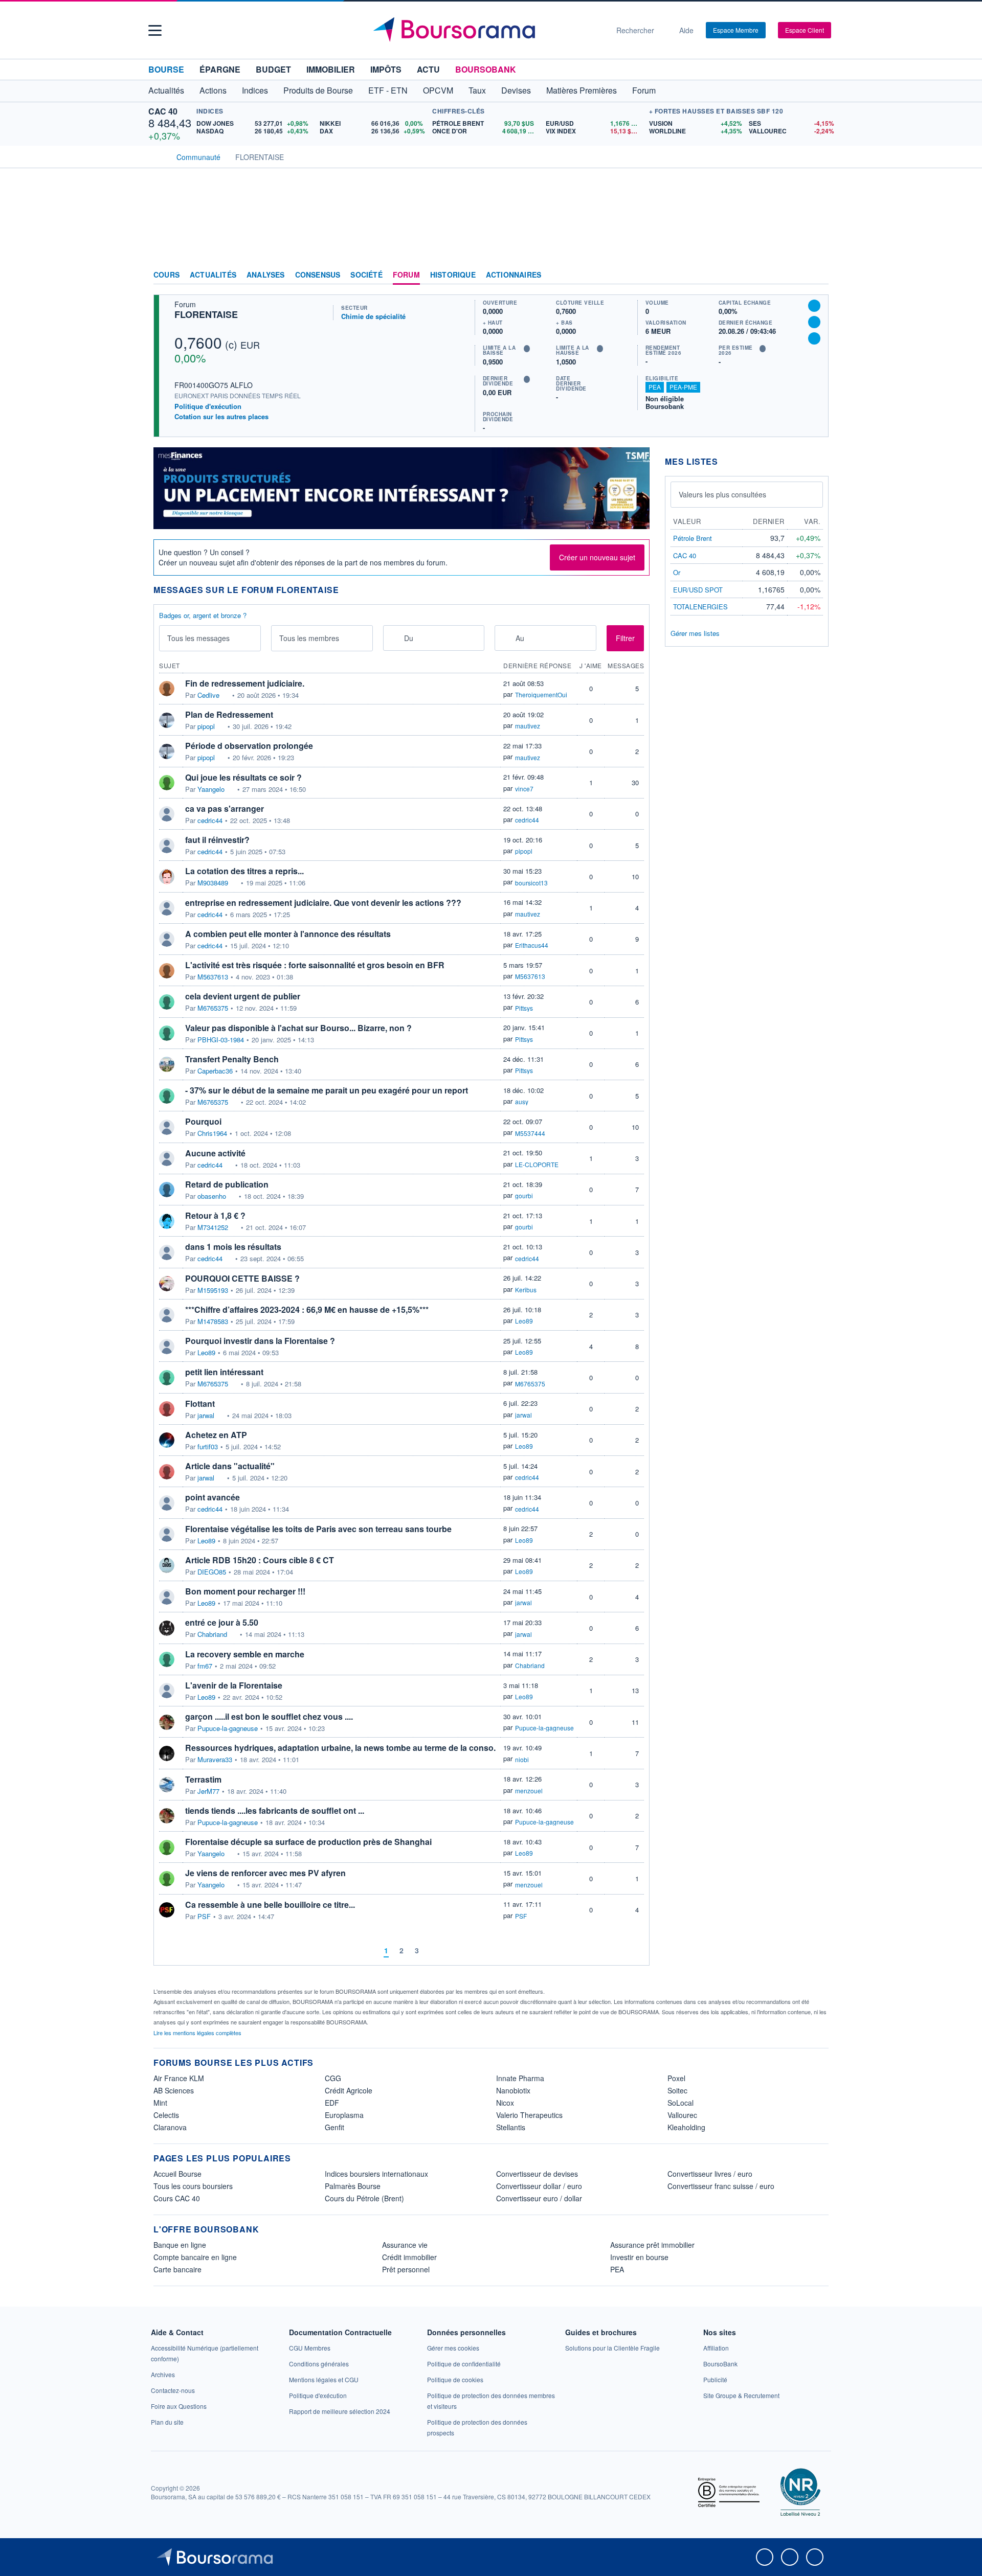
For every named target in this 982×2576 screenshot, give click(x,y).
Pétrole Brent (693, 538)
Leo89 (524, 1321)
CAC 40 (163, 111)
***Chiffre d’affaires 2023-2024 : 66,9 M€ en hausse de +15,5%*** (307, 1309)
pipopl (206, 726)
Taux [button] (477, 90)
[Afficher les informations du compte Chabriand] (167, 1628)
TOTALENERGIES (700, 607)
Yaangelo (211, 789)
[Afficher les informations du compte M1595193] (167, 1284)
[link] (163, 2374)
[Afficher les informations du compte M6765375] (167, 1002)
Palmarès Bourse (353, 2186)
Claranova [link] (170, 2127)
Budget (273, 69)
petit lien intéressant (224, 1372)
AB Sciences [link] (174, 2090)
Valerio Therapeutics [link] (529, 2115)
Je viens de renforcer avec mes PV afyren (265, 1873)
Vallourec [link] (682, 2115)
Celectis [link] (166, 2115)
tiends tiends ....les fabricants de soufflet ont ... (275, 1810)
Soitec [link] (677, 2090)
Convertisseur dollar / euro (539, 2186)
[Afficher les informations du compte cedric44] (167, 814)
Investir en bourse (639, 2257)
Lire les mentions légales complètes (198, 2033)
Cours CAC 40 (177, 2198)
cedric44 (210, 820)
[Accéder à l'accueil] (158, 156)
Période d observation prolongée (249, 746)
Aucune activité (215, 1153)
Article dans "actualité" (230, 1466)
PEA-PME (683, 387)
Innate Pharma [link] (520, 2078)
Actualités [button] (166, 90)
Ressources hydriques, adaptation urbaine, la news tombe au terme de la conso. (340, 1748)
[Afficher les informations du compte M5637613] (167, 971)
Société (366, 275)
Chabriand (212, 1634)
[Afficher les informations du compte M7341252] (167, 1221)
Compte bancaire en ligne (195, 2257)
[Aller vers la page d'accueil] (487, 30)
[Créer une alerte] (814, 306)
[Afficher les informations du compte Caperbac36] (167, 1064)
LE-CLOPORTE (537, 1164)
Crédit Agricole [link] (349, 2090)
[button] (155, 30)
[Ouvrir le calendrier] (394, 637)
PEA (655, 387)
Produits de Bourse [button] (318, 90)
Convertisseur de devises (537, 2174)
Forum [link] (406, 275)
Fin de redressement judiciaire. (245, 683)
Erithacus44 (532, 945)
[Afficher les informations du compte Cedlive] (167, 689)
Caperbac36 (215, 1071)
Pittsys (524, 1008)
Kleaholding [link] (686, 2127)
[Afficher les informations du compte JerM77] (167, 1785)
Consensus (318, 275)
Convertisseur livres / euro (710, 2174)
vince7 (524, 789)
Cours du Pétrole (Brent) (364, 2198)
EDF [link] (332, 2103)
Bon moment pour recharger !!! (245, 1591)
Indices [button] (255, 90)
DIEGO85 (212, 1572)
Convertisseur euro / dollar (539, 2198)
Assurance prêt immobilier (652, 2245)
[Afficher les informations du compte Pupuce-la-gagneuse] (167, 1722)
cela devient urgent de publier (243, 996)
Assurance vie (405, 2245)
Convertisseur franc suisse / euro (721, 2186)
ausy (522, 1101)
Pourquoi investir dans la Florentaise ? (260, 1341)
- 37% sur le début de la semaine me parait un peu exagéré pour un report (327, 1090)
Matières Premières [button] (582, 90)
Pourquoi (203, 1121)
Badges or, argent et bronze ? (203, 615)
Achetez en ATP (216, 1435)
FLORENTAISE (206, 314)
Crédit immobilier (409, 2257)
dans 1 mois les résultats (233, 1247)
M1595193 (213, 1290)
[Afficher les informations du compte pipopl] (167, 720)
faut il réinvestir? (217, 840)
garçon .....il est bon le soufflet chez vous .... (269, 1716)
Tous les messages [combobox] (198, 638)
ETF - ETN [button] (388, 90)
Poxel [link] (676, 2078)
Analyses (266, 275)
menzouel (529, 1791)
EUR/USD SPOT (698, 590)
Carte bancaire (177, 2269)
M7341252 (213, 1227)
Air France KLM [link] (179, 2078)
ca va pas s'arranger (225, 808)
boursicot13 (531, 883)
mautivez (528, 726)
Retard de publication (227, 1184)
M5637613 (213, 977)
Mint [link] (160, 2103)
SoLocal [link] (680, 2103)
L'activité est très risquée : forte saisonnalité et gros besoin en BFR (315, 965)
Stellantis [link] (511, 2127)
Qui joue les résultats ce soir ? (243, 777)
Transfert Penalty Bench (232, 1059)
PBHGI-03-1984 (221, 1040)
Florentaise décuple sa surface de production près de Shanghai (308, 1842)
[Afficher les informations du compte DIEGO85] (167, 1565)
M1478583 (213, 1321)
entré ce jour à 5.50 (222, 1622)
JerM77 (208, 1791)
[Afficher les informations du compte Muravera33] (167, 1753)
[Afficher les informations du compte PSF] (167, 1910)
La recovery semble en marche (245, 1654)
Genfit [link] (334, 2127)
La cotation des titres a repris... (244, 871)
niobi (522, 1759)
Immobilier (331, 69)
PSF (204, 1917)
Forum (644, 90)
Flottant (200, 1404)
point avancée (213, 1497)
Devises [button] (516, 90)
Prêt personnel (406, 2269)
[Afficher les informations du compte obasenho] (167, 1190)
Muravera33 (215, 1760)
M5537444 (530, 1133)
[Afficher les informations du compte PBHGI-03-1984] (167, 1033)
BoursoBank (486, 69)
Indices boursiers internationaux (376, 2174)
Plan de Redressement (229, 714)
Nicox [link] (505, 2103)
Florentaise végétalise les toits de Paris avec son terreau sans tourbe (318, 1529)
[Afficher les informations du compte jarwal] (167, 1409)
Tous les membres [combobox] (309, 638)
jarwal (206, 1416)
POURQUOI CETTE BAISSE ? (242, 1278)
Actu (428, 69)
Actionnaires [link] (514, 275)
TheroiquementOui (541, 694)
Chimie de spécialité (373, 316)
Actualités (213, 275)
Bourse (166, 69)
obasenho (212, 1196)
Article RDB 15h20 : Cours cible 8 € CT (260, 1560)
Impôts (386, 69)
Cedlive (208, 695)
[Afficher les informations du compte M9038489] (167, 877)
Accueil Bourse (177, 2174)
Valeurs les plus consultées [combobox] (722, 494)
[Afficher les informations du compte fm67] (167, 1659)
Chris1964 (212, 1133)
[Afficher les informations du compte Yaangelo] (167, 783)
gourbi (524, 1195)
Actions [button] (213, 90)
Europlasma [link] (344, 2115)
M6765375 (213, 1008)
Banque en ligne (180, 2245)
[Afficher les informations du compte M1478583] (167, 1315)
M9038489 (213, 883)
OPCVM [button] (438, 90)
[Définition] (527, 349)
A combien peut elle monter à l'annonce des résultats (288, 934)
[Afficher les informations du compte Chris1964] (167, 1127)
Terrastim (203, 1779)
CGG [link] (333, 2078)
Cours (166, 275)
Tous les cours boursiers (193, 2186)
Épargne (220, 69)
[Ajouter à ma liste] (814, 338)
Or (677, 572)
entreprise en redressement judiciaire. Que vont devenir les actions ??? (323, 903)
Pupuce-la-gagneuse (228, 1728)
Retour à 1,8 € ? (215, 1215)
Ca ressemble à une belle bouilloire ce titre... (270, 1905)
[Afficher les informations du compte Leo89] (167, 1347)
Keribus (526, 1290)
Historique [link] (453, 275)
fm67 (205, 1666)
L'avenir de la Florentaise (234, 1685)
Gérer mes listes (695, 633)
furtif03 (208, 1447)
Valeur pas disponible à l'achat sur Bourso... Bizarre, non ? (298, 1028)
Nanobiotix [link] (513, 2090)
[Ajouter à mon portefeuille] (814, 322)
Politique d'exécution (208, 406)
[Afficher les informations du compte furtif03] (167, 1440)
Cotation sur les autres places (221, 417)
